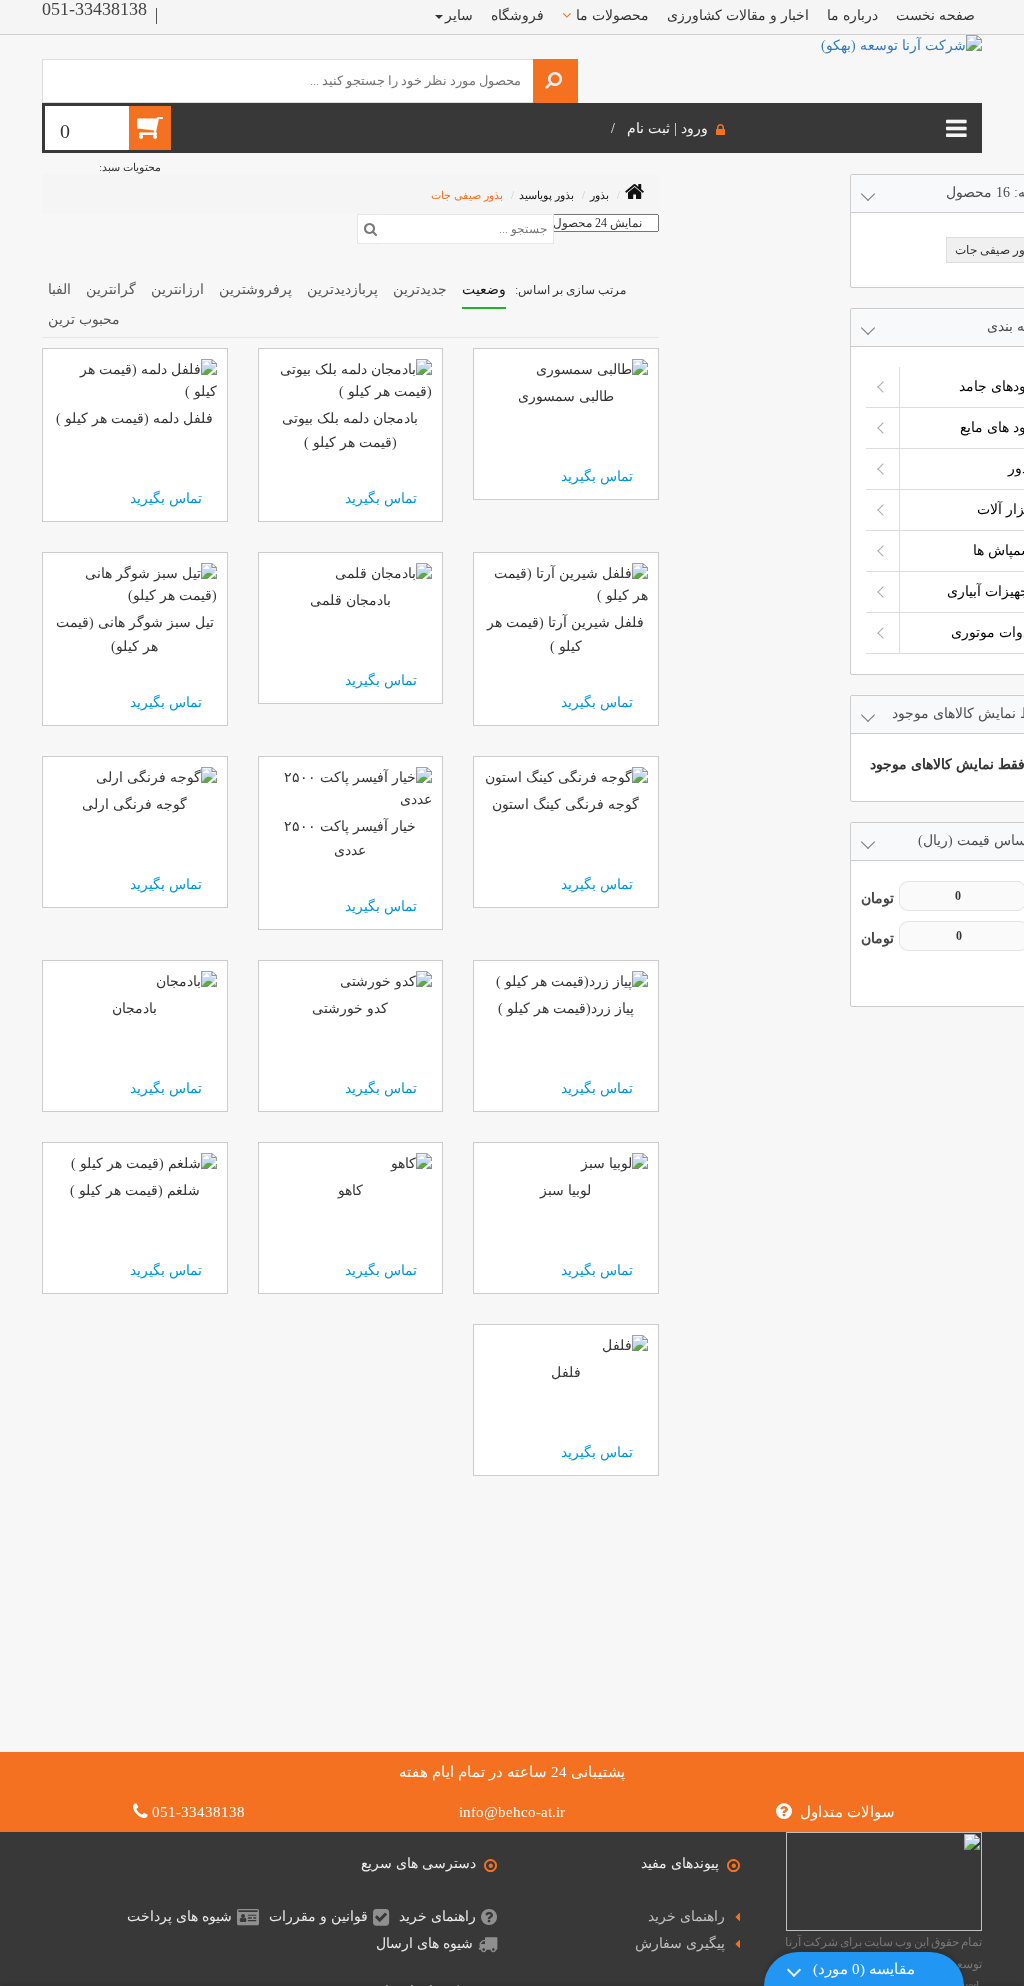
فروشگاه (517, 15)
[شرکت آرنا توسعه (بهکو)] (901, 44)
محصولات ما (612, 15)
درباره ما (852, 15)
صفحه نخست (935, 15)
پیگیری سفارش (680, 1943)
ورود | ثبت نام (667, 128)
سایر (459, 15)
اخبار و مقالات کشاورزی (738, 15)
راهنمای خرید (686, 1916)
